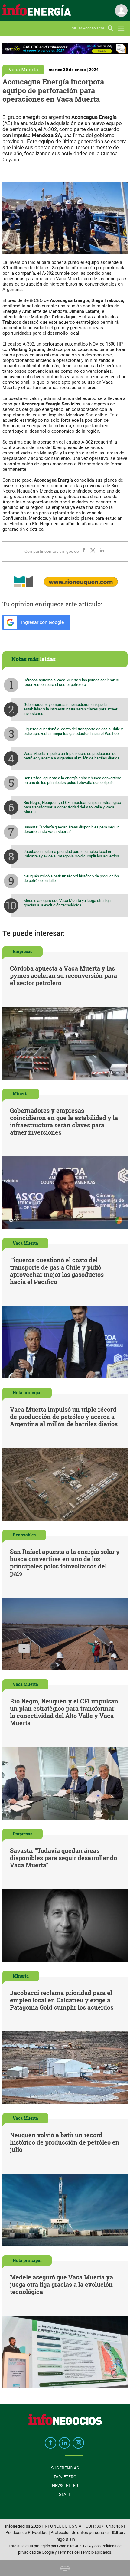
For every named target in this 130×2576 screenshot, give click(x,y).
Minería (21, 1094)
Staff (65, 2494)
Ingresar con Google (42, 622)
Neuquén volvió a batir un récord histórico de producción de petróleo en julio (71, 878)
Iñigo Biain (65, 2539)
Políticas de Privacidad (27, 2533)
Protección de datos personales (80, 2533)
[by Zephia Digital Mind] (65, 2568)
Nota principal (27, 1393)
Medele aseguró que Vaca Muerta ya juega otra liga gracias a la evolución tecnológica (67, 903)
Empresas (23, 951)
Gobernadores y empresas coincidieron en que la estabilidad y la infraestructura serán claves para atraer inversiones (70, 709)
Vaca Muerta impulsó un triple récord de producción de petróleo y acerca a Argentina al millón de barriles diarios (71, 756)
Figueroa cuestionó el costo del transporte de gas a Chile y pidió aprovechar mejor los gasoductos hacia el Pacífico (73, 731)
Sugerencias (65, 2468)
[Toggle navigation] (121, 28)
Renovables (24, 1535)
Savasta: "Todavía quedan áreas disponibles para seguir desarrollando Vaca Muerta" (71, 829)
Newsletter (65, 2486)
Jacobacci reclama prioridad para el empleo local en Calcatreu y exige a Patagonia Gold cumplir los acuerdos (71, 854)
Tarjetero (65, 2477)
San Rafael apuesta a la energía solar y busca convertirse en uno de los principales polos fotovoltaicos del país (72, 780)
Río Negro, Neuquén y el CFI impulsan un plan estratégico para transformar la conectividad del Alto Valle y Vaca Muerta (72, 807)
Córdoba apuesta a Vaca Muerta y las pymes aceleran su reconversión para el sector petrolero (72, 682)
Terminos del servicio (76, 2552)
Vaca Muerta (23, 69)
